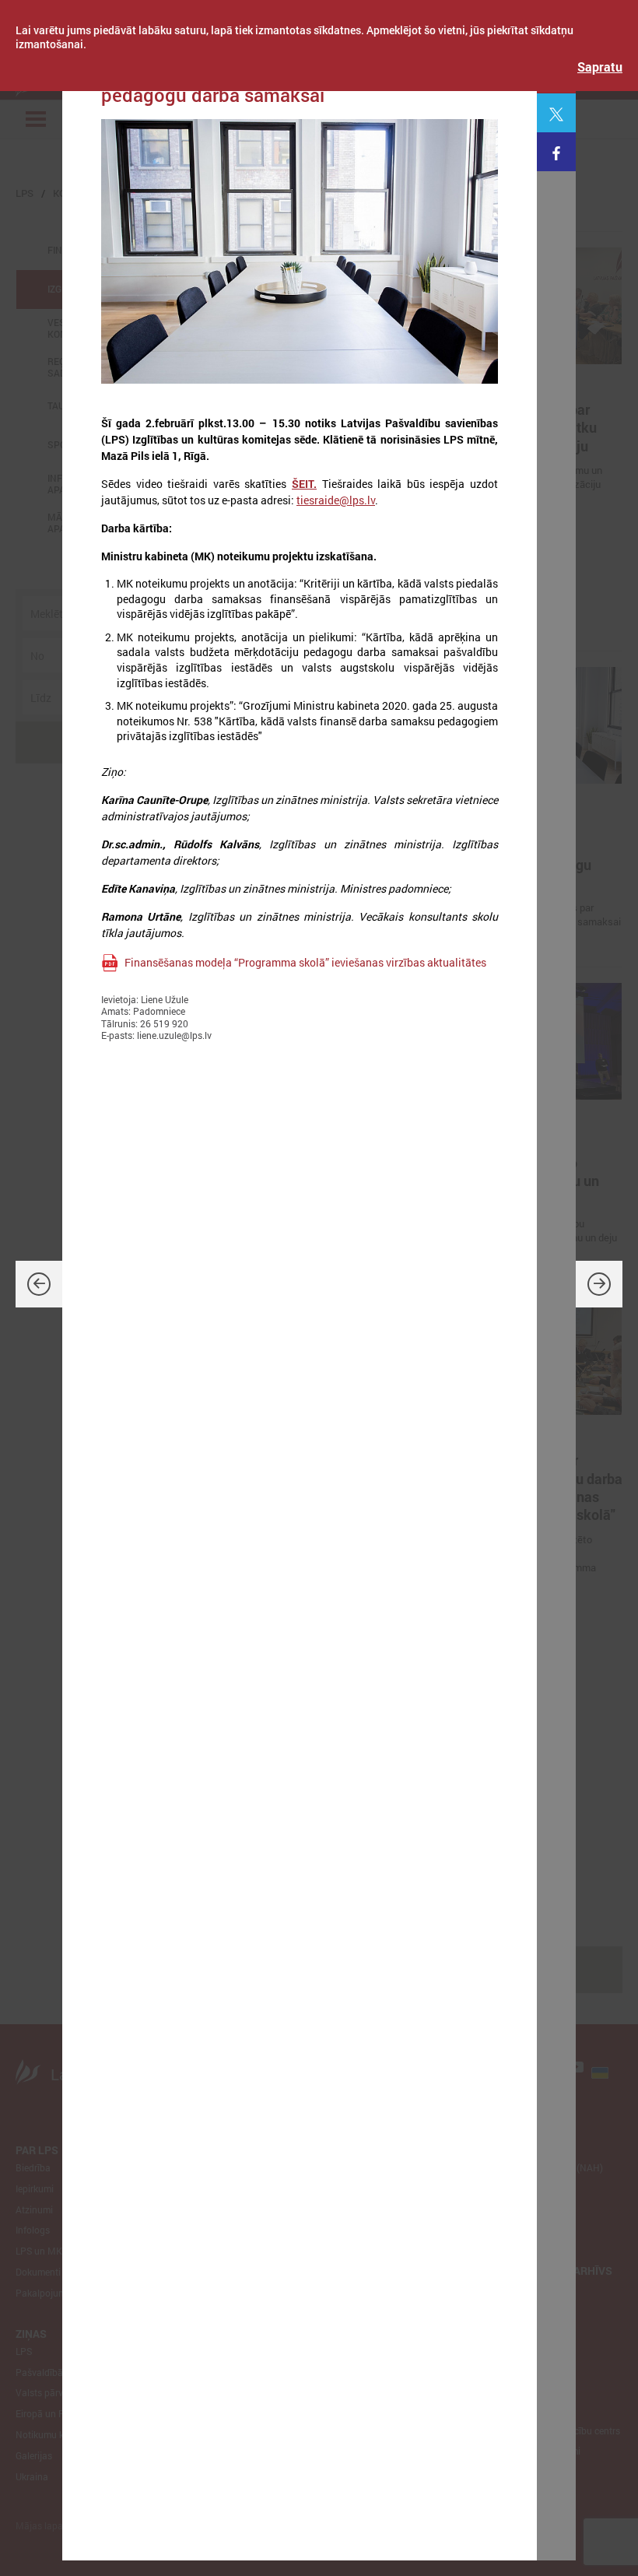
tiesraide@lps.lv (336, 500)
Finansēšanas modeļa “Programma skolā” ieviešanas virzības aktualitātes (305, 962)
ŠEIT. (304, 484)
